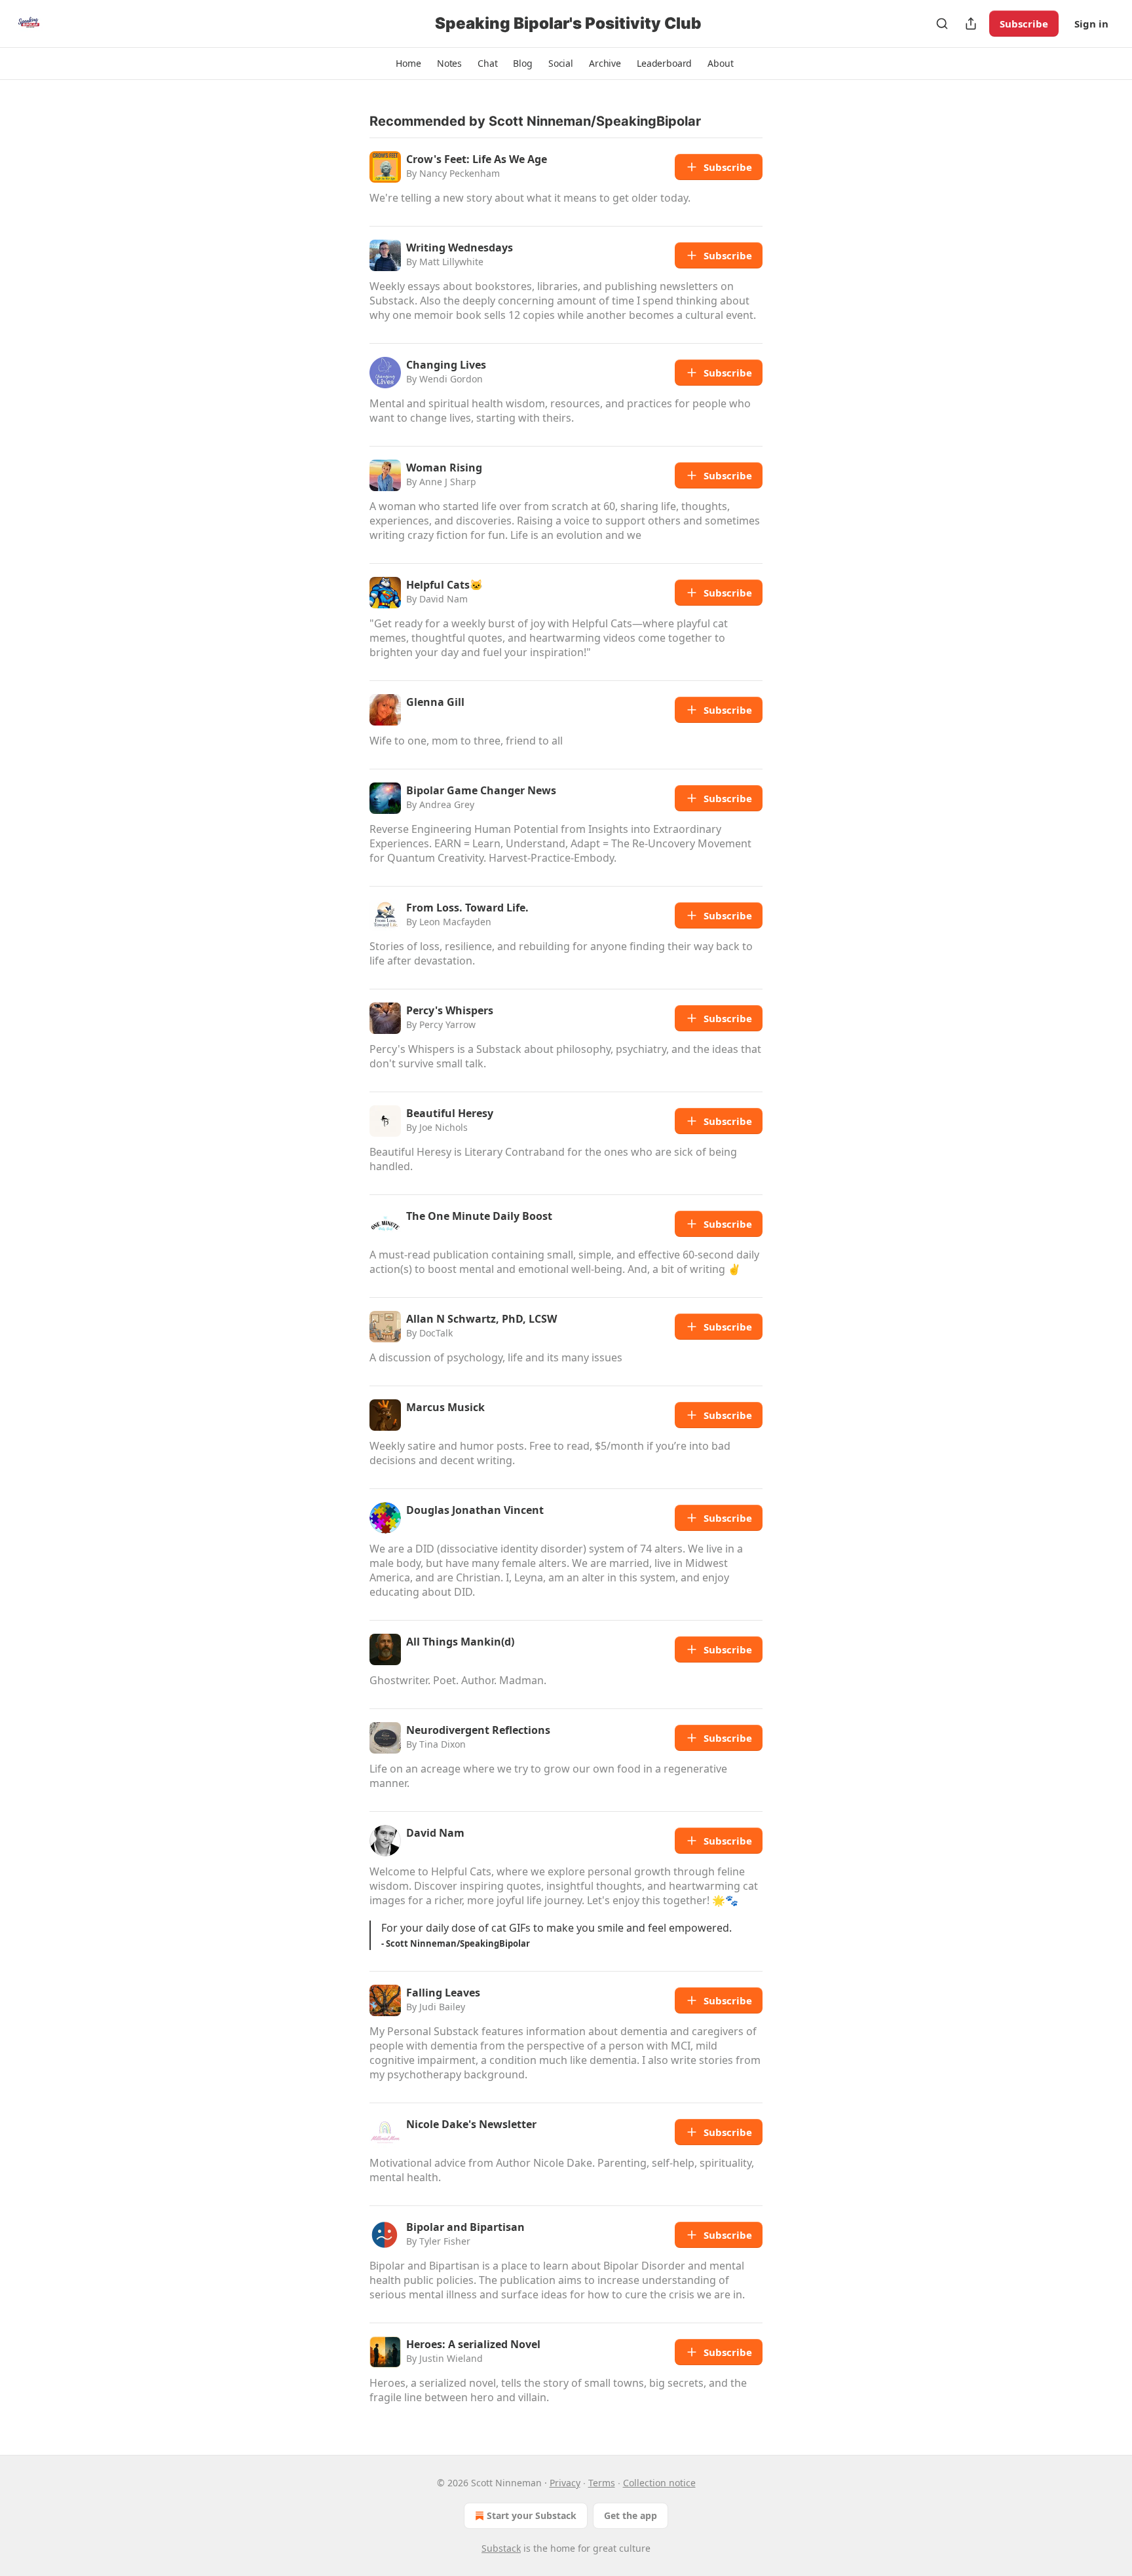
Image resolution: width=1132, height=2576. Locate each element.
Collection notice (659, 2483)
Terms (602, 2483)
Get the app (631, 2515)
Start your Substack (532, 2515)
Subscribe (1024, 24)
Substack (501, 2548)
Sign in (1091, 24)
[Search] (942, 24)
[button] (408, 64)
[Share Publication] (971, 24)
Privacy (565, 2483)
